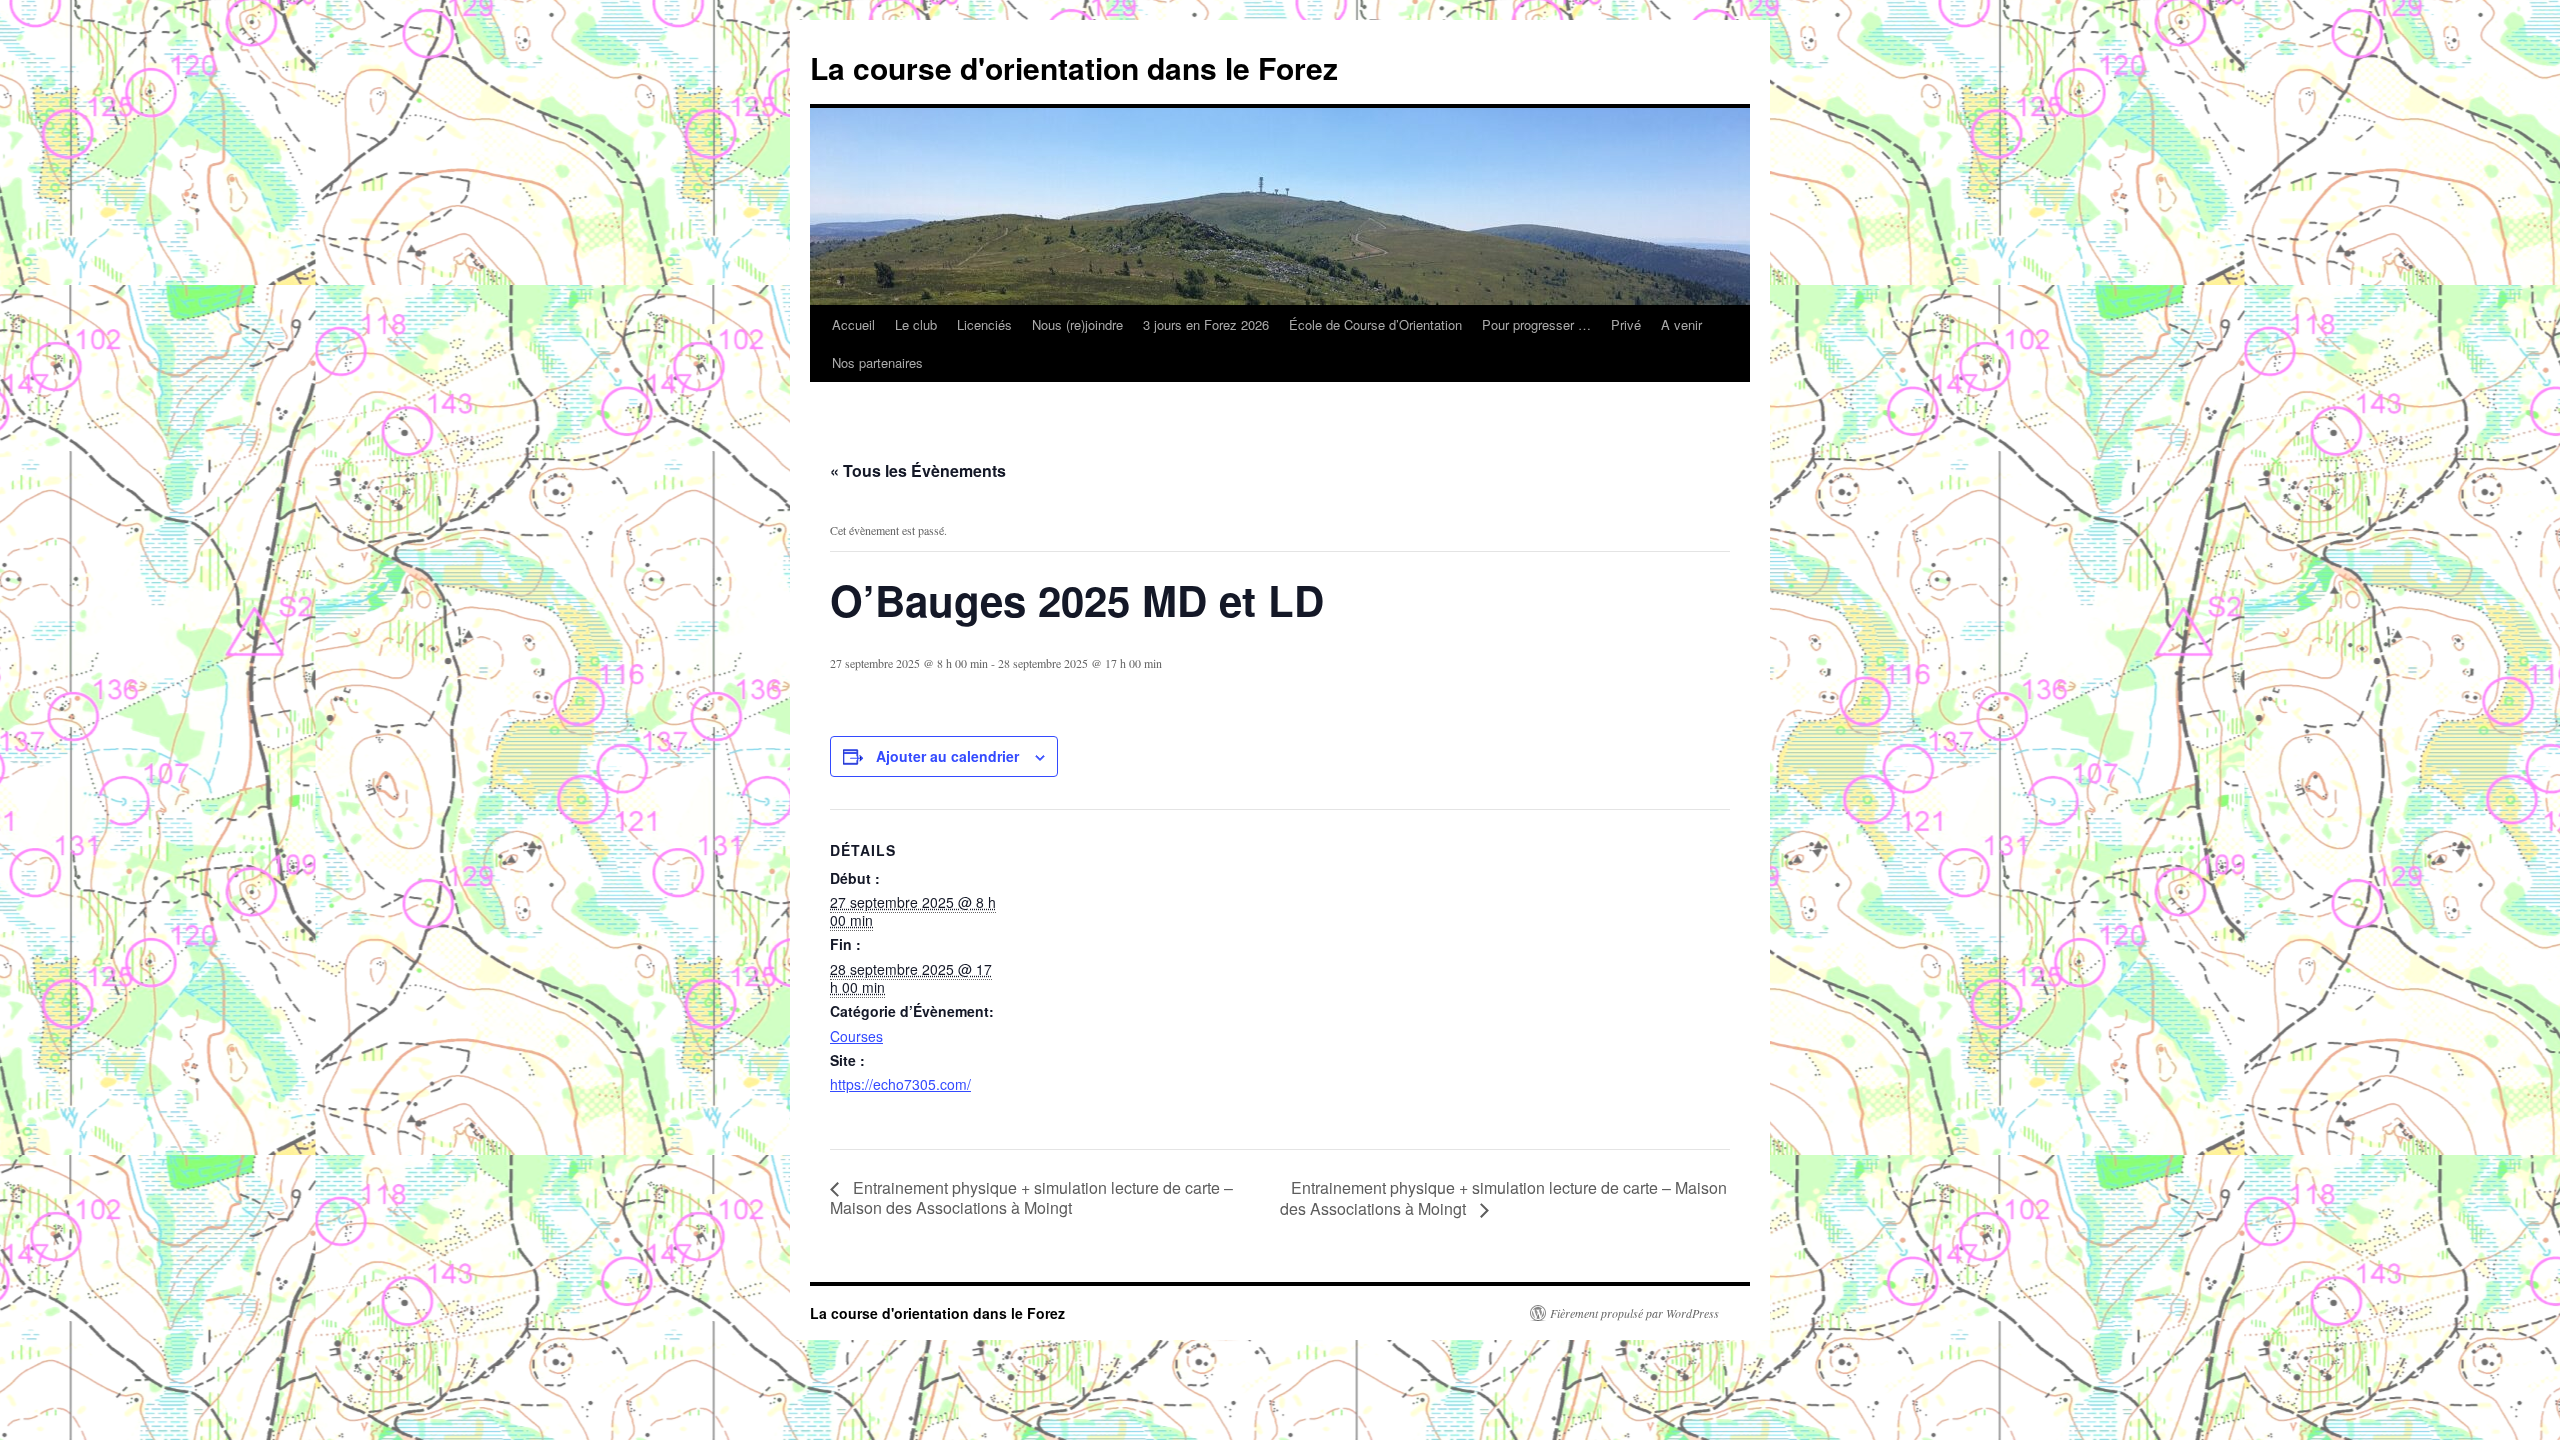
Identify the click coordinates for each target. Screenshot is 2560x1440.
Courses (856, 1036)
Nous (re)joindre (1077, 324)
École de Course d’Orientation (1375, 324)
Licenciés (984, 324)
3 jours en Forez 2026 (1206, 324)
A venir (1681, 324)
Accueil (853, 324)
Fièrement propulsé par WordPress (1634, 1313)
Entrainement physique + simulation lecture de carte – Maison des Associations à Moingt (1031, 1197)
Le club (916, 324)
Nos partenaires (877, 362)
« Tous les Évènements (918, 470)
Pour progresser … (1536, 324)
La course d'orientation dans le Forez (1074, 67)
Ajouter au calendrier (947, 756)
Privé (1626, 324)
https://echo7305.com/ (900, 1084)
